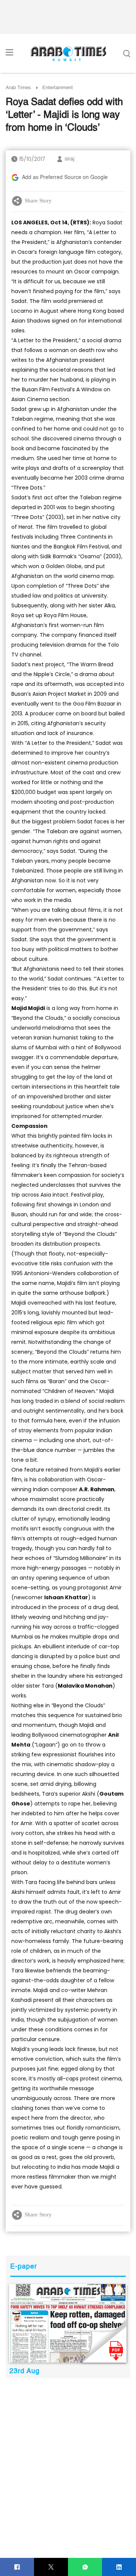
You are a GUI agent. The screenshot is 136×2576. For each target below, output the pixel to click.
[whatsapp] (85, 2567)
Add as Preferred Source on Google (65, 178)
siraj (70, 159)
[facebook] (17, 2567)
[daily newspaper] (68, 2323)
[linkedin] (119, 2567)
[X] (51, 2567)
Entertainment (58, 88)
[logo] (68, 54)
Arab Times (18, 88)
